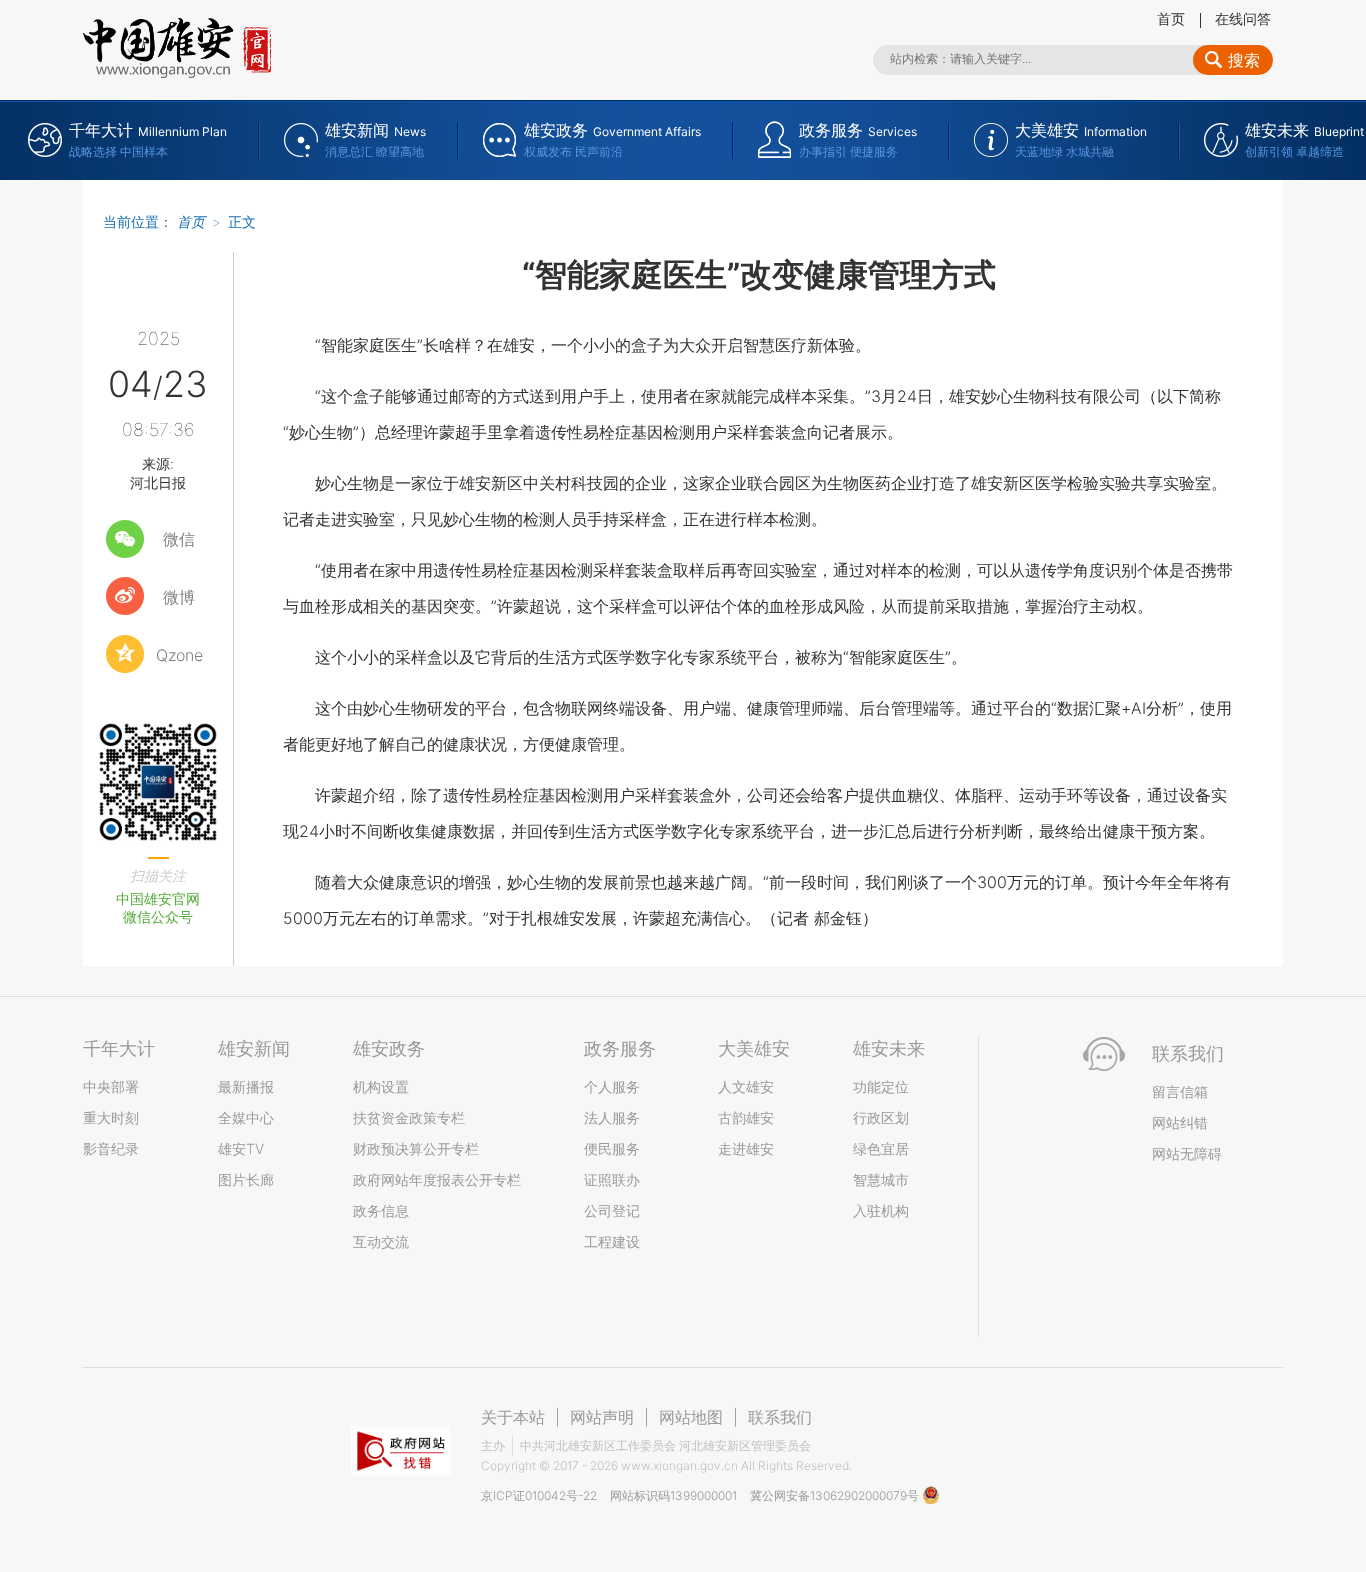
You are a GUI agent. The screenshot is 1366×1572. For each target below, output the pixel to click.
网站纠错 (1180, 1122)
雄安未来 (889, 1048)
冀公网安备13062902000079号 (836, 1495)
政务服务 (620, 1048)
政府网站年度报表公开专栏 (437, 1179)
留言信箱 (1180, 1091)
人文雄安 (746, 1086)
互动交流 (381, 1241)
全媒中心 (246, 1117)
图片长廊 (246, 1179)
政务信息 (381, 1210)
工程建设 (612, 1241)
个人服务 (612, 1086)
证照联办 (612, 1179)
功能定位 (881, 1086)
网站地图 (691, 1417)
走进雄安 (746, 1148)
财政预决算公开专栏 (416, 1148)
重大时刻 (111, 1117)
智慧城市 (881, 1179)
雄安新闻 (254, 1048)
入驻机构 (881, 1210)
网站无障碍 (1187, 1153)
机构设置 (381, 1086)
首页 (1171, 18)
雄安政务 (389, 1048)
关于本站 (513, 1417)
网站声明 (602, 1417)
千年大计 (119, 1048)
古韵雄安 (746, 1117)
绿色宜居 (881, 1148)
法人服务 (612, 1117)
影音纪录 (111, 1148)
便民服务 (612, 1148)
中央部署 (111, 1086)
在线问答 (1243, 18)
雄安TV (241, 1148)
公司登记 (612, 1210)
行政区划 (881, 1117)
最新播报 (246, 1086)
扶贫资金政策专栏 (409, 1117)
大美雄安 (754, 1048)
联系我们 (780, 1417)
